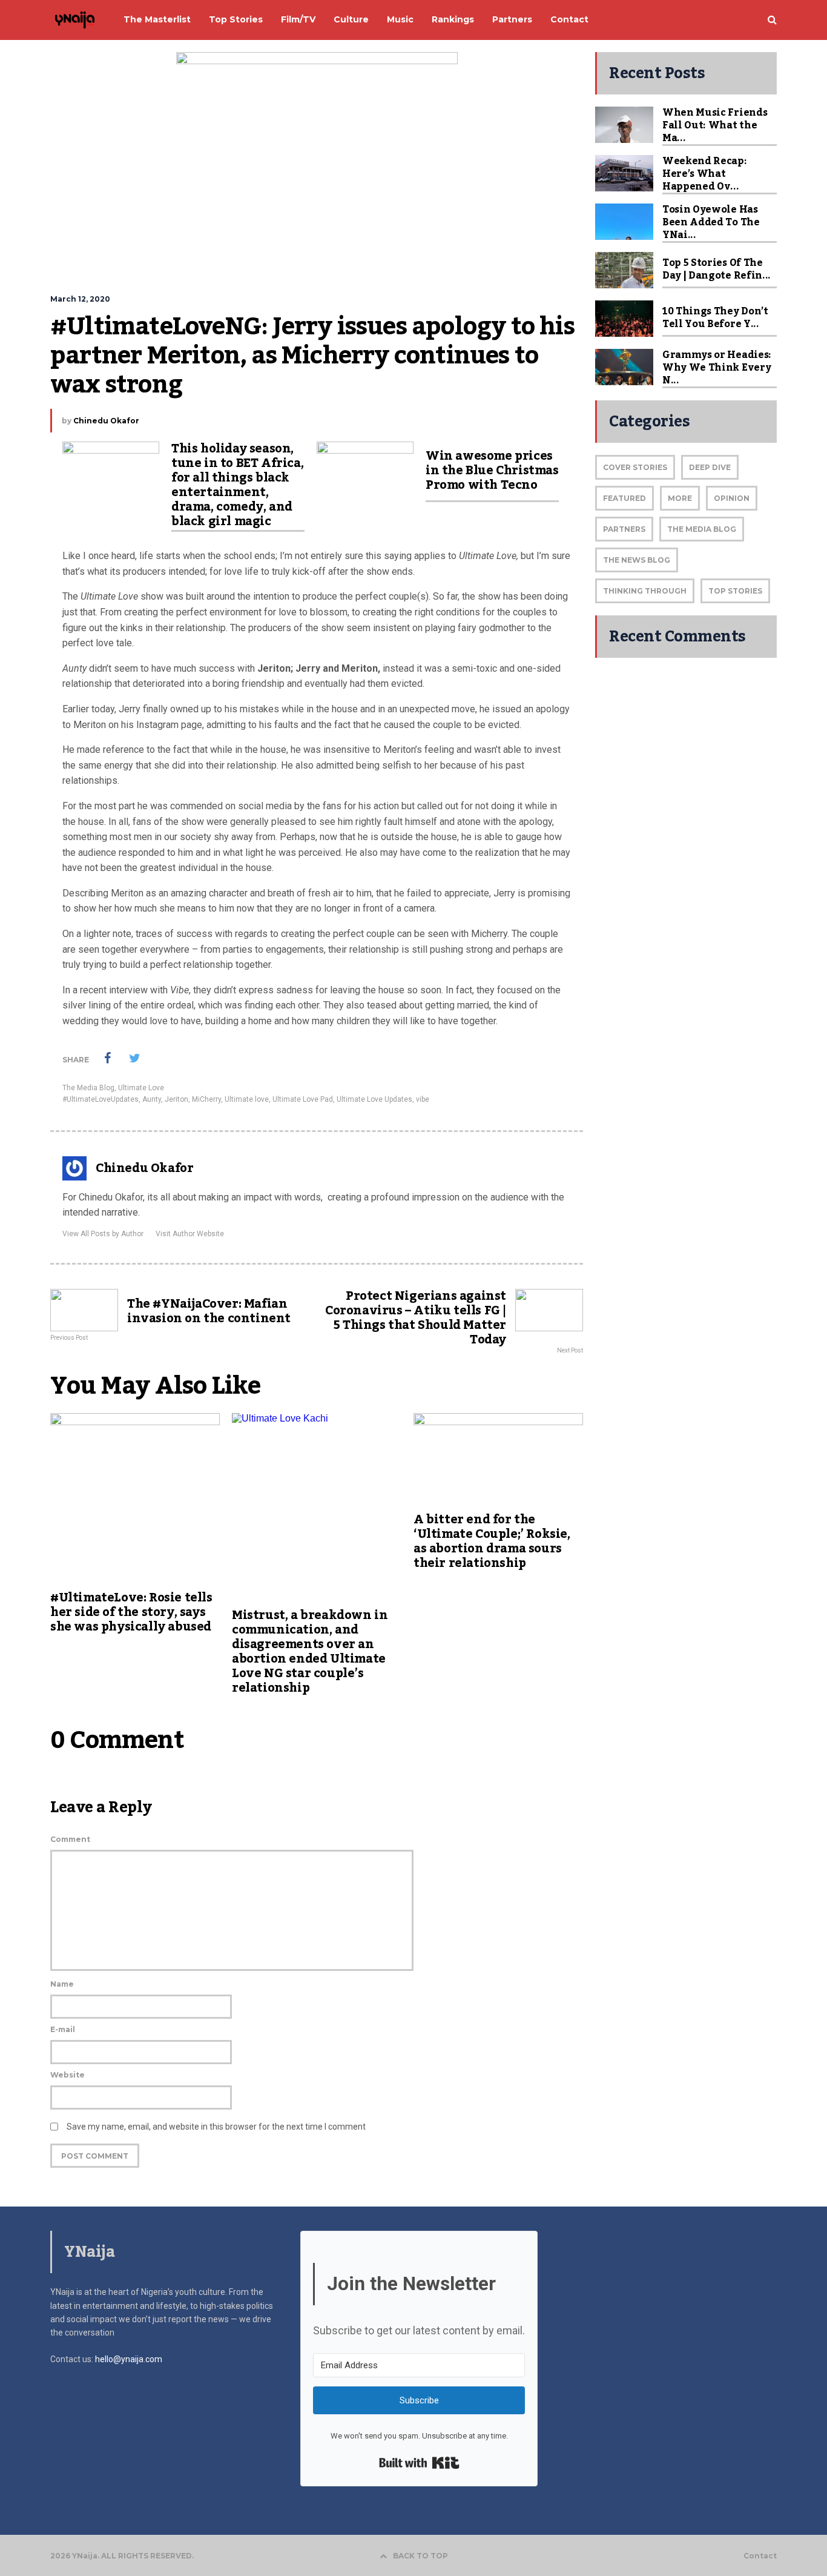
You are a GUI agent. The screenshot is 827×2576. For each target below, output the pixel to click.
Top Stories (735, 591)
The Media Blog (88, 1088)
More (680, 498)
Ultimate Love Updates (374, 1099)
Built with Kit (419, 2463)
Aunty (152, 1099)
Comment (70, 1839)
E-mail (63, 2029)
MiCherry (206, 1099)
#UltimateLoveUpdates (100, 1099)
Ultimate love (247, 1099)
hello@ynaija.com (129, 2359)
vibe (423, 1099)
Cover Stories (635, 467)
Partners (624, 529)
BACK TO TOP (420, 2556)
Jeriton (176, 1099)
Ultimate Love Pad (303, 1099)
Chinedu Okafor (106, 421)
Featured (624, 498)
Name (62, 1984)
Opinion (732, 498)
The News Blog (637, 560)
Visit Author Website (190, 1234)
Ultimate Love (141, 1088)
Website (68, 2075)
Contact (760, 2556)
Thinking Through (645, 591)
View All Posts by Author (103, 1234)
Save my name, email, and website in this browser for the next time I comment (216, 2127)
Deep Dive (710, 467)
